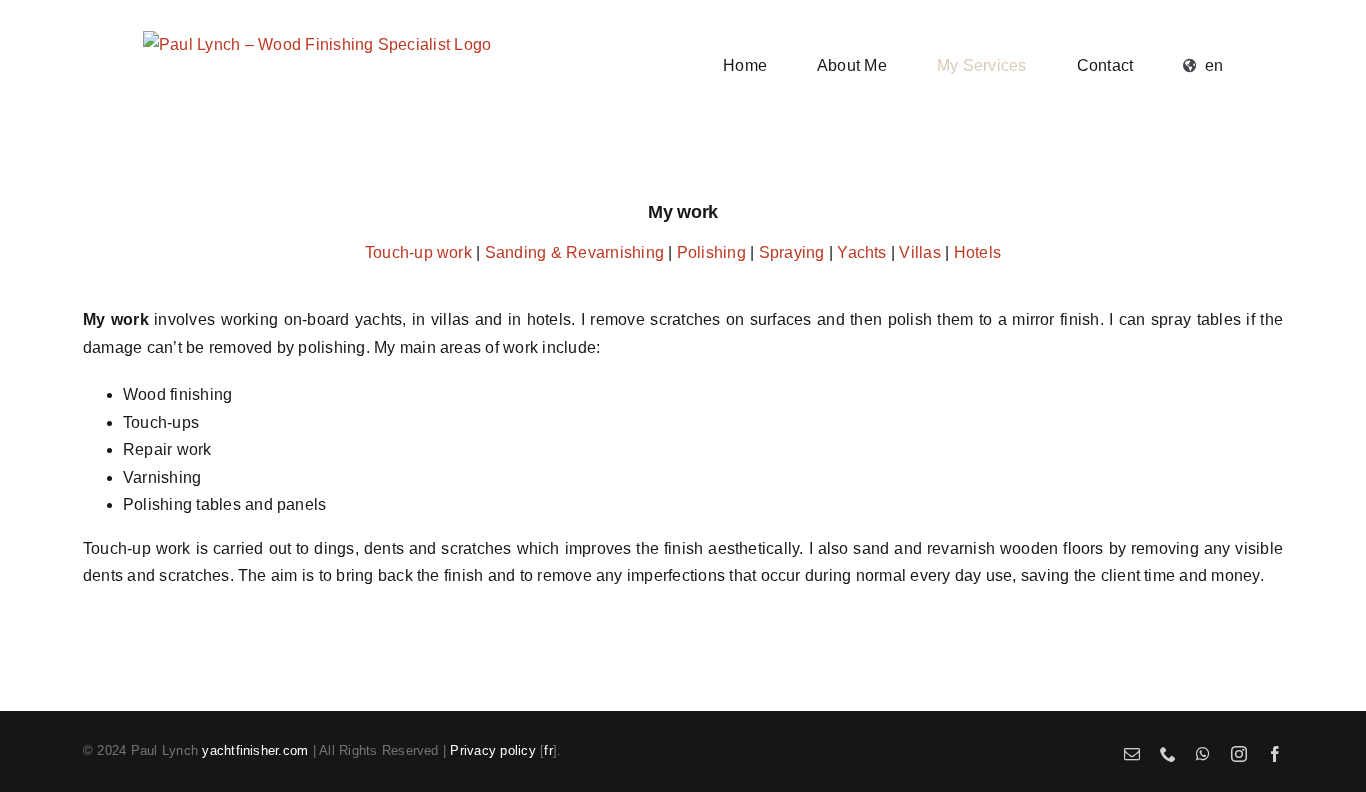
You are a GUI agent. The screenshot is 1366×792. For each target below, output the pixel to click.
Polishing (711, 252)
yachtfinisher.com (255, 750)
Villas (919, 252)
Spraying (792, 252)
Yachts (861, 252)
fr (548, 750)
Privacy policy (492, 750)
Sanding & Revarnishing (574, 252)
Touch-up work (418, 252)
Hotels (977, 252)
